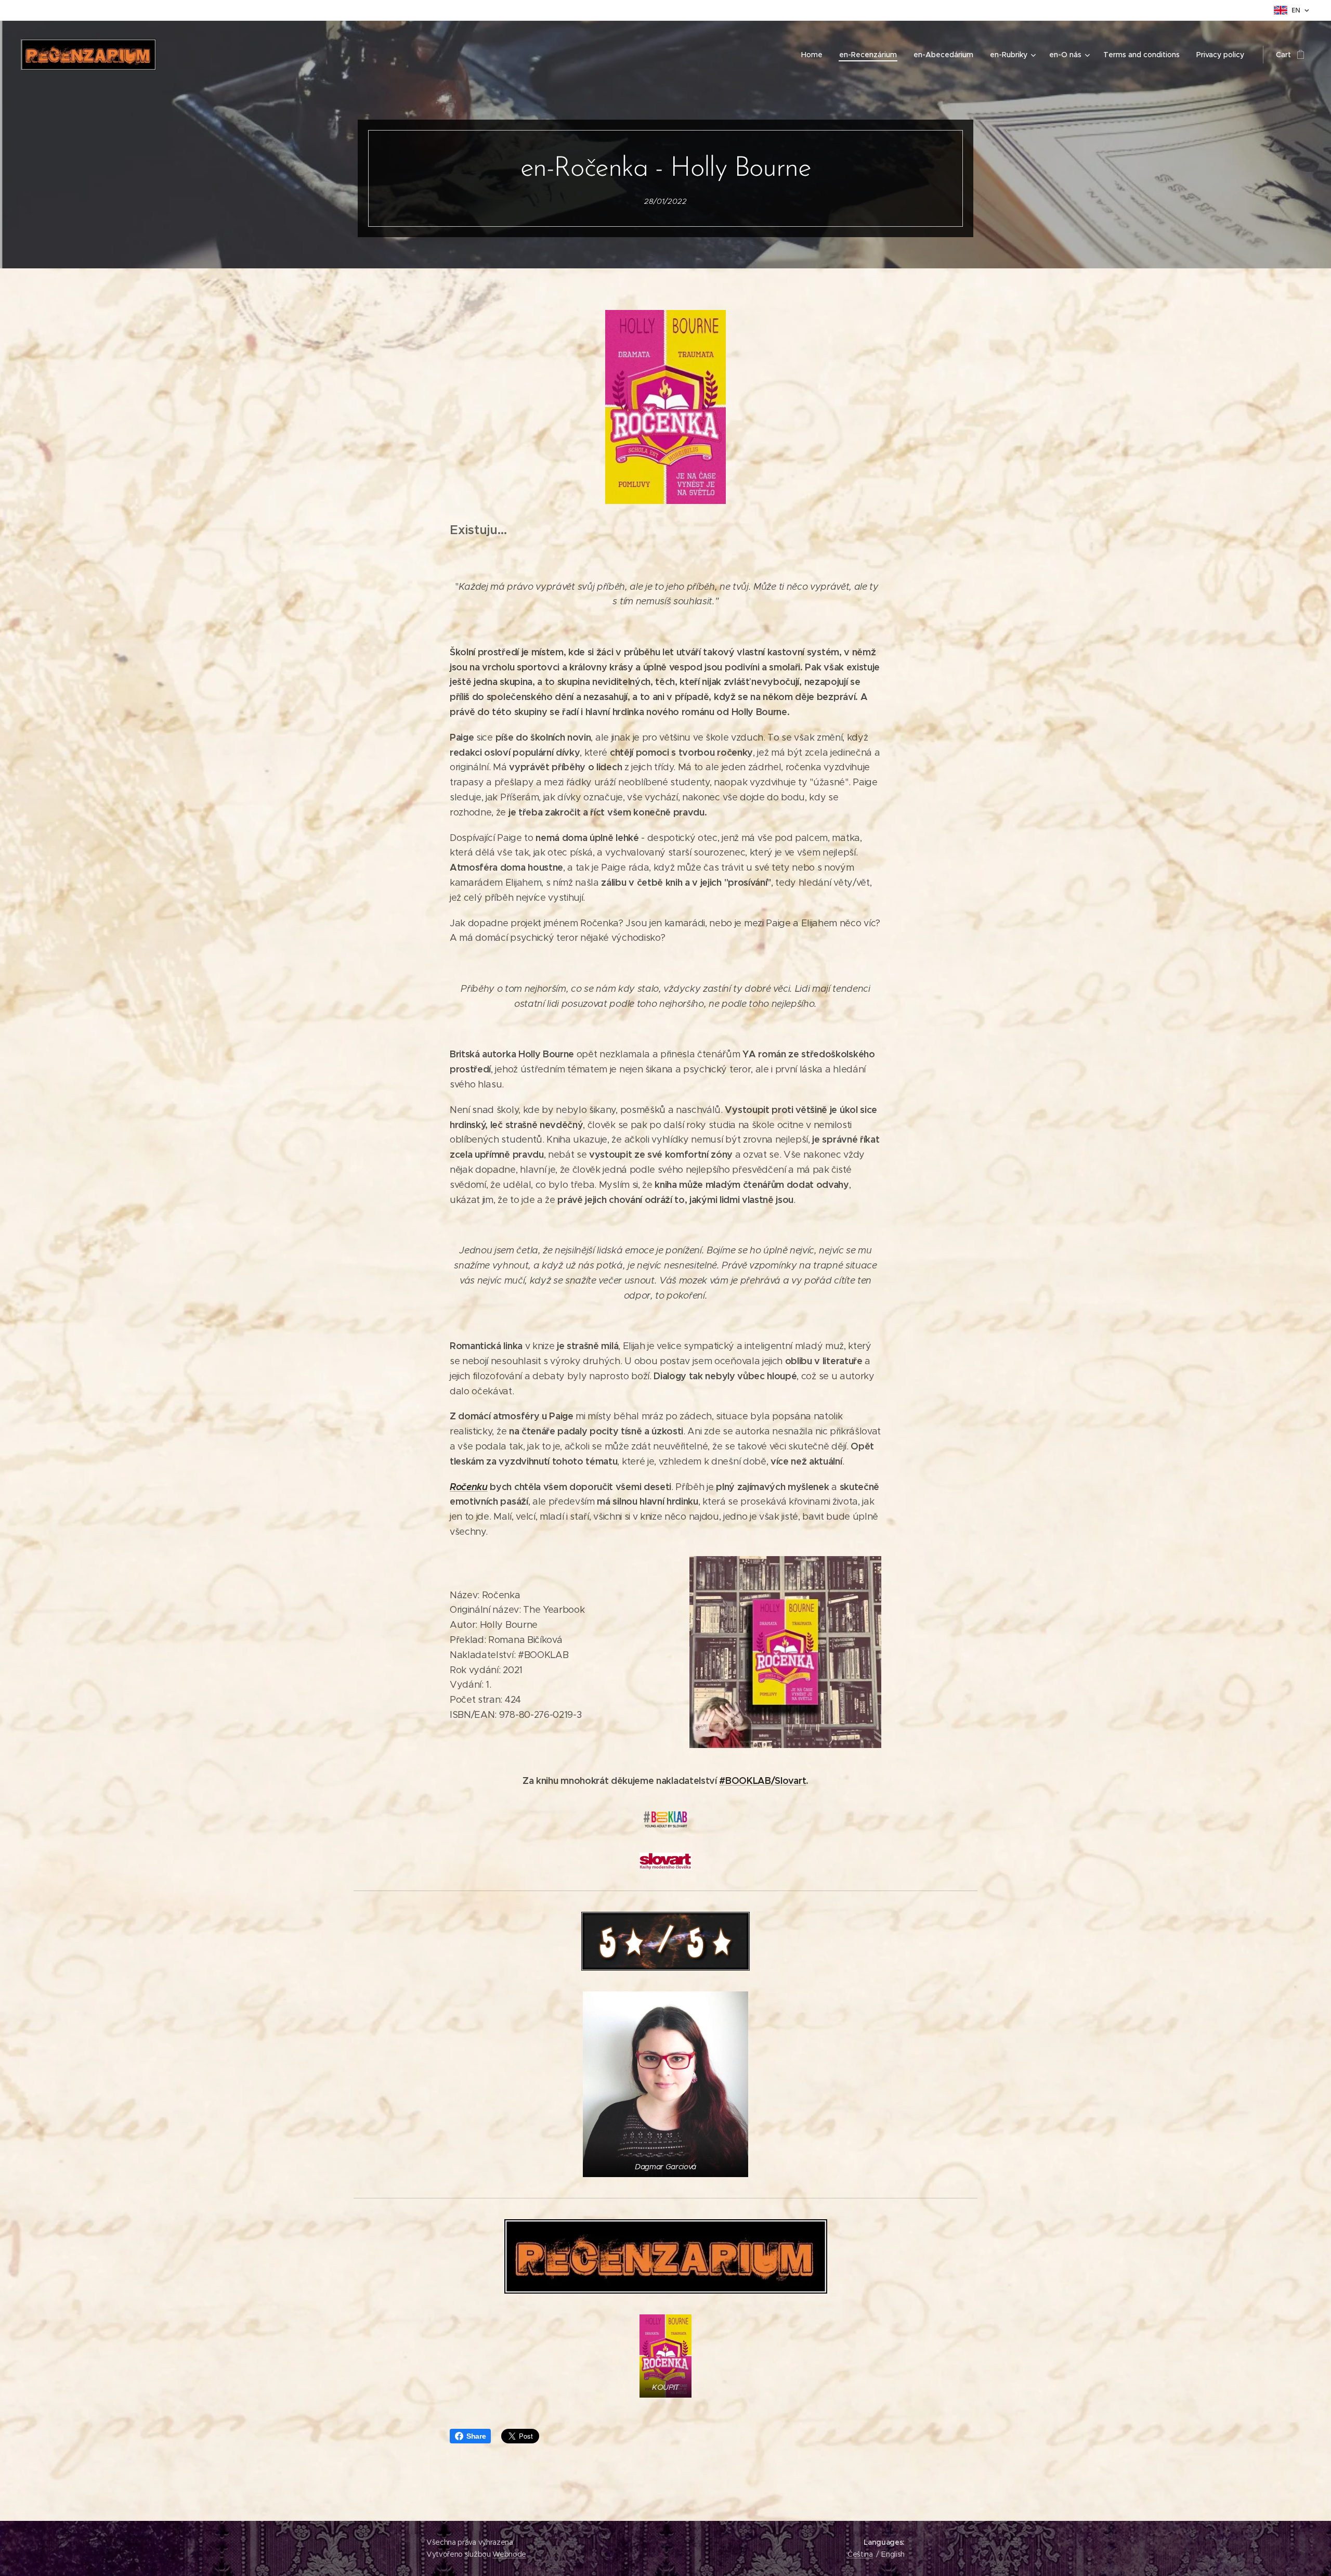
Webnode (509, 2554)
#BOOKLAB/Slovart (762, 1781)
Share (476, 2436)
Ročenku (469, 1487)
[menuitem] (815, 55)
